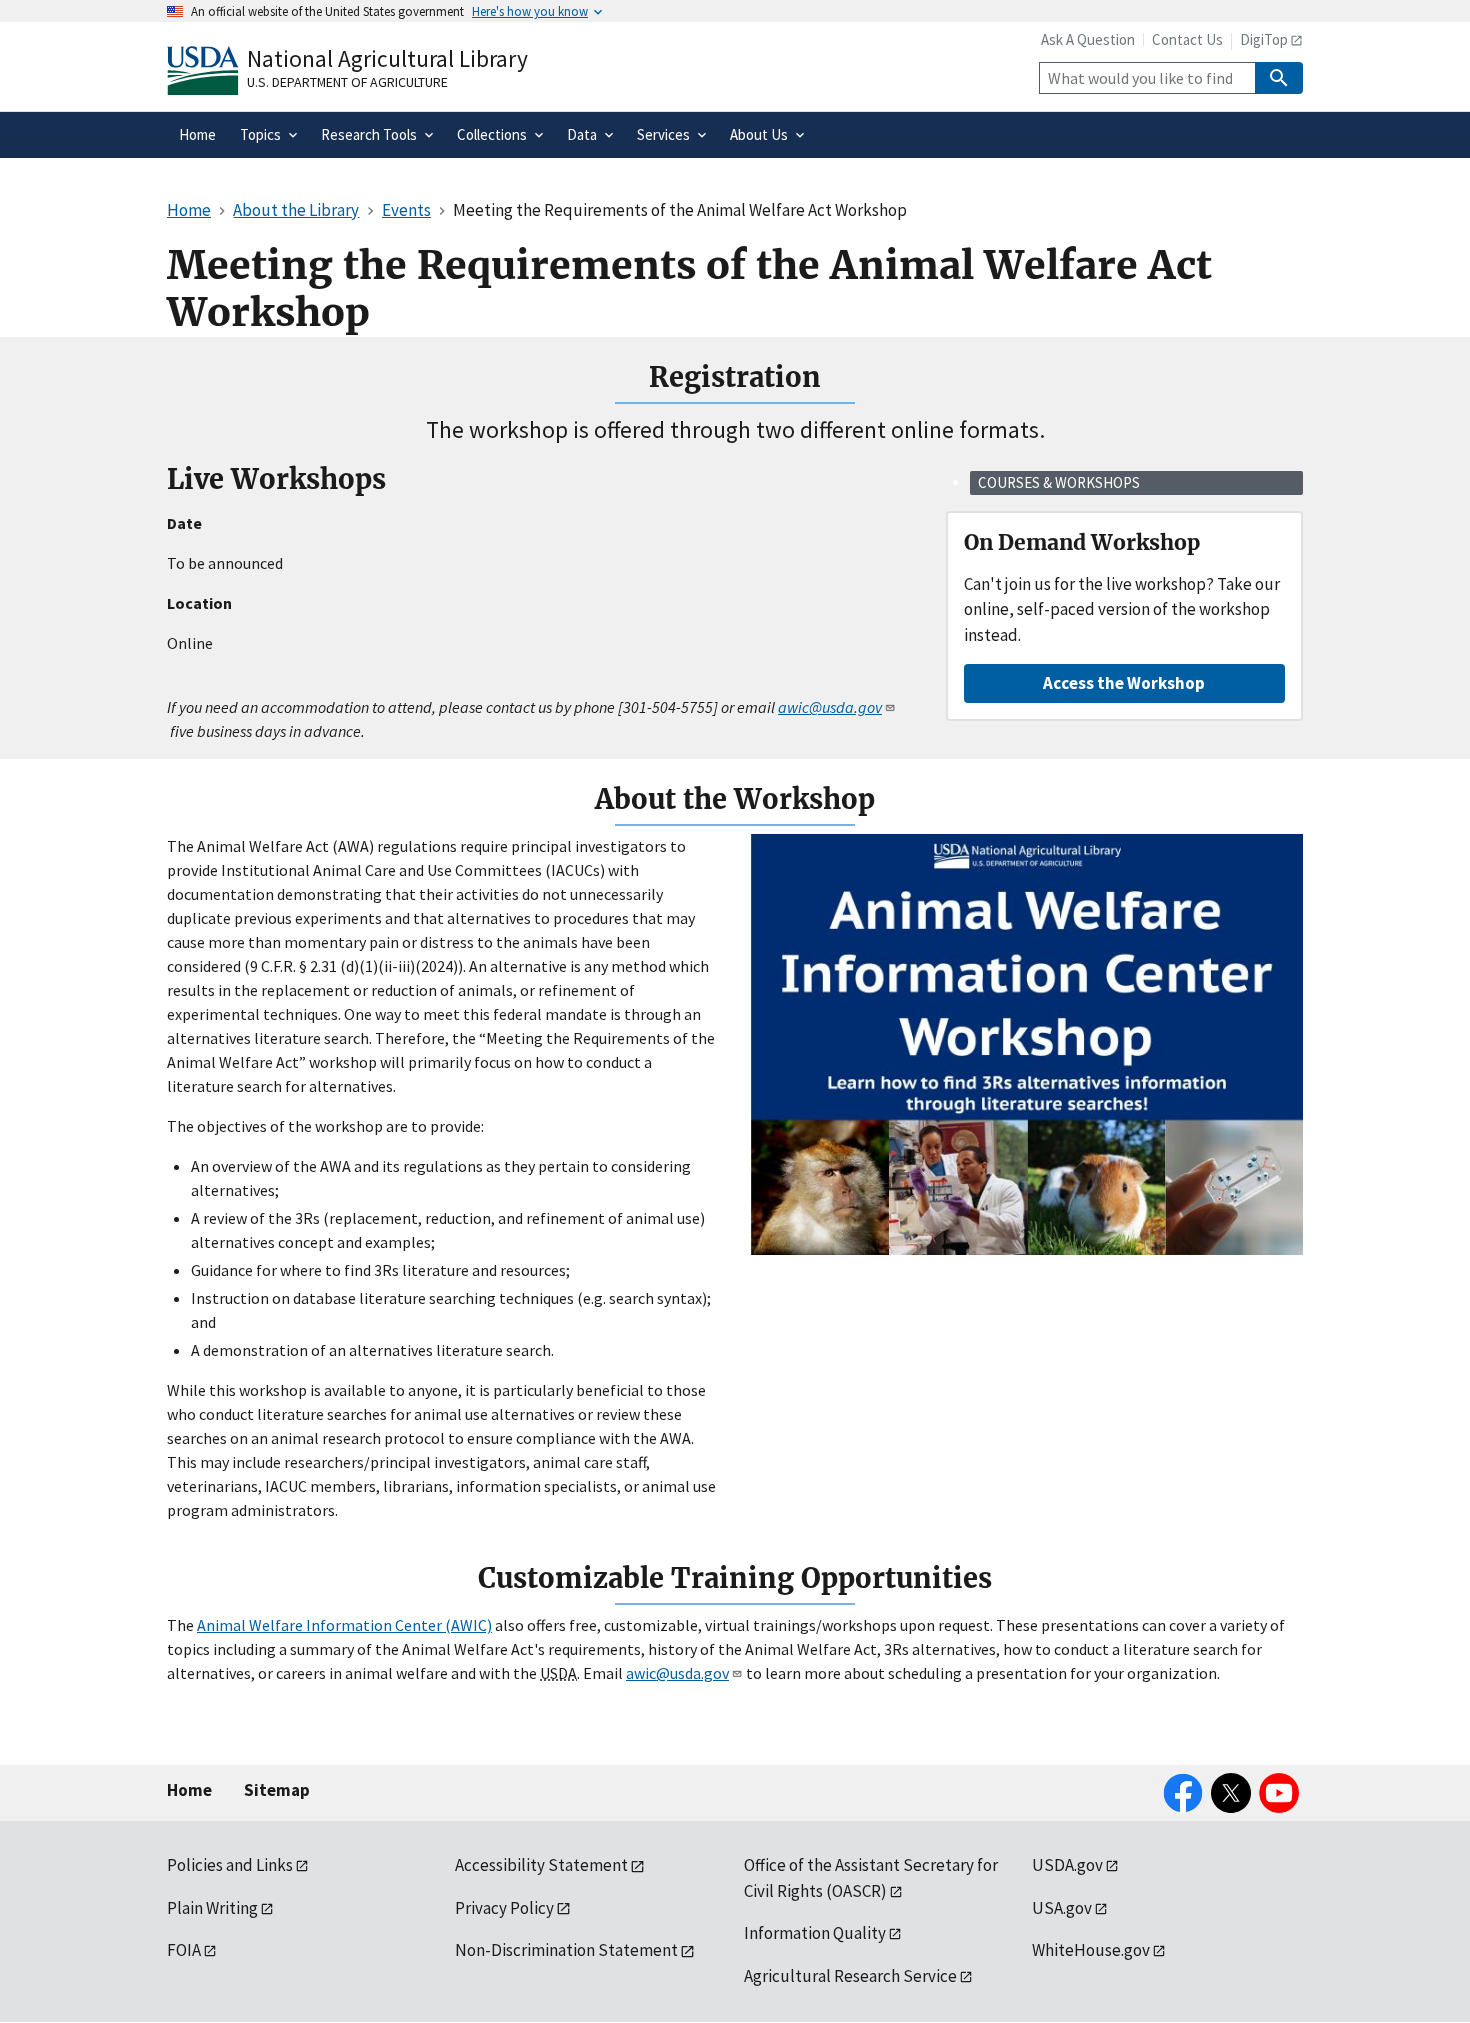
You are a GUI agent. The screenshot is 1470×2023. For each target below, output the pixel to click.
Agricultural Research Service (850, 1976)
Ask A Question (1088, 39)
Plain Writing (212, 1908)
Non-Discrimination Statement (566, 1950)
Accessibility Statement (541, 1865)
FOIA (184, 1950)
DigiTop (1264, 39)
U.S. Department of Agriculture (347, 82)
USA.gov (1062, 1908)
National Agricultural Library (387, 58)
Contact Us (1187, 39)
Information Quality (815, 1933)
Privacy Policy (504, 1908)
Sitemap (277, 1790)
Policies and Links (230, 1865)
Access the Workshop (1124, 683)
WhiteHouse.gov (1091, 1950)
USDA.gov (1067, 1865)
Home (189, 1790)
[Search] (1279, 78)
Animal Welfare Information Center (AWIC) (344, 1625)
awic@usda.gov (677, 1673)
